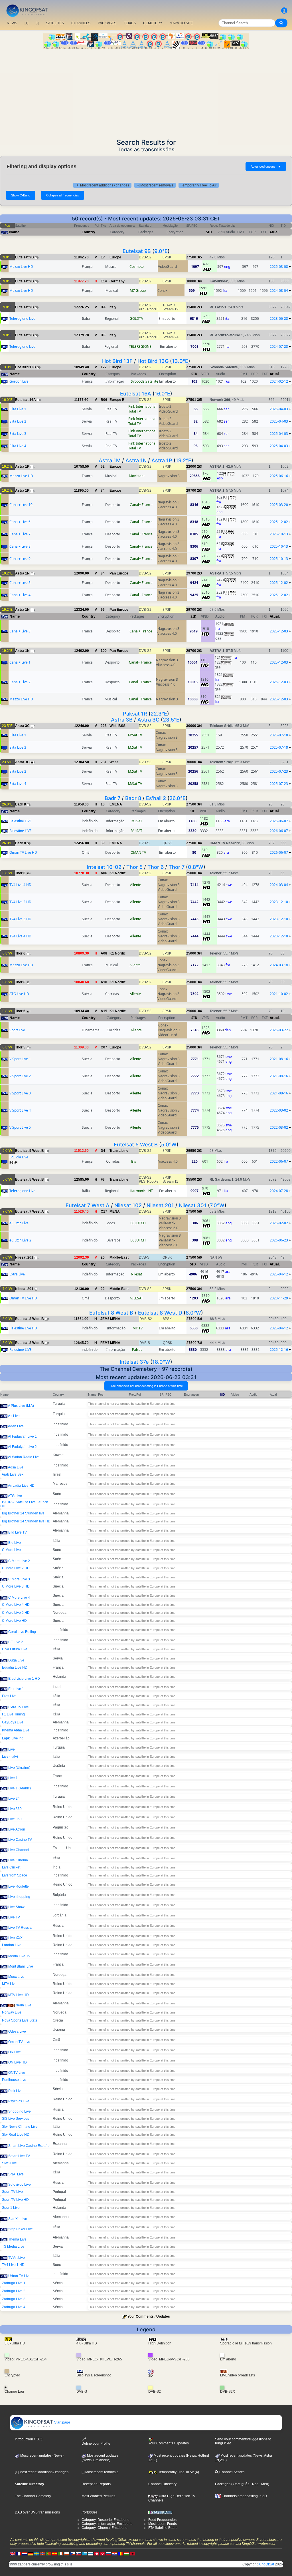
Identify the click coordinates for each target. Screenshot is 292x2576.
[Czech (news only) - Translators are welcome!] (73, 2554)
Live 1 (13, 1778)
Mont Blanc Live (21, 1966)
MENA (115, 1211)
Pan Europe (119, 573)
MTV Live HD (19, 1995)
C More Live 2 (19, 1561)
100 (104, 651)
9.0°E (161, 251)
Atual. (274, 232)
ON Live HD (18, 2062)
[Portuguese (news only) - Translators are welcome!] (49, 2554)
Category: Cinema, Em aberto (105, 2528)
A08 (104, 953)
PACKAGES (107, 23)
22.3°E (159, 714)
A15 (104, 1011)
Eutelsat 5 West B (136, 1145)
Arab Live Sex (13, 1474)
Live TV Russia (20, 1928)
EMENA (116, 804)
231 (104, 762)
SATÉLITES (55, 23)
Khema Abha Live (16, 1730)
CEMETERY (153, 23)
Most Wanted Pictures (98, 2496)
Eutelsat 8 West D (160, 1313)
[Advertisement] (146, 92)
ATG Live (15, 1496)
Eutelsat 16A (136, 394)
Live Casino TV (20, 1840)
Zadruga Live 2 (14, 2291)
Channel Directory (162, 2484)
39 (103, 843)
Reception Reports (96, 2484)
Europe (115, 257)
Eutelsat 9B (137, 251)
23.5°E (171, 720)
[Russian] (109, 2554)
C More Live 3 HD (16, 1586)
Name (14, 232)
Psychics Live (19, 2101)
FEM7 (105, 1343)
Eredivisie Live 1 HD (24, 1679)
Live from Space (15, 1875)
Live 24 (14, 1799)
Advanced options (266, 166)
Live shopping (19, 1897)
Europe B (117, 400)
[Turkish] (103, 2554)
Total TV (135, 411)
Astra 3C (148, 720)
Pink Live (15, 2091)
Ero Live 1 (16, 1689)
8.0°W (193, 1313)
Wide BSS (117, 726)
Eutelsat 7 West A (88, 1205)
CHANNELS (81, 23)
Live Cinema (18, 1860)
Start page (62, 2422)
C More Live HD (14, 1621)
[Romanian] (121, 2554)
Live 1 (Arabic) (20, 1788)
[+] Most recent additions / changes (102, 185)
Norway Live (12, 2012)
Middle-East (119, 1257)
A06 (104, 873)
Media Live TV (19, 1956)
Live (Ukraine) (19, 1768)
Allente (136, 885)
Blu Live (15, 1543)
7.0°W (217, 1205)
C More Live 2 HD (16, 1568)
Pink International (142, 406)
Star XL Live (18, 2219)
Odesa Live (17, 2032)
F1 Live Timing (13, 1714)
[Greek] (85, 2554)
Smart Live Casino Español (29, 2146)
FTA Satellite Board (163, 2528)
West (114, 762)
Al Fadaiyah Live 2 (22, 1447)
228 (104, 726)
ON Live (15, 2052)
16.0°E (162, 394)
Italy (113, 307)
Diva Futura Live (15, 1649)
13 (103, 804)
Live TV (14, 1917)
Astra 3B (122, 720)
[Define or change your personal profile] (284, 11)
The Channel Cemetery (33, 2496)
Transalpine (119, 1151)
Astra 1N (136, 460)
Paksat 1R (135, 714)
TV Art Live (17, 2258)
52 (103, 467)
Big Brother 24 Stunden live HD (26, 1521)
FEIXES (130, 23)
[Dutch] (25, 2554)
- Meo (263, 2484)
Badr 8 (133, 798)
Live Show (16, 1907)
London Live (12, 1945)
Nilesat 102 (128, 1205)
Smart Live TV (19, 2156)
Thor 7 (177, 867)
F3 (103, 1180)
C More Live (11, 1550)
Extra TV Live (19, 1707)
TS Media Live (13, 2247)
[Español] (55, 2554)
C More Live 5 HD (16, 1613)
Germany (117, 281)
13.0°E (180, 361)
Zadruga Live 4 (14, 2307)
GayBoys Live (13, 1722)
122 (104, 367)
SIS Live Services (16, 2119)
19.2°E (183, 460)
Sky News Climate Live (20, 2127)
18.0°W (161, 1362)
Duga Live (16, 1660)
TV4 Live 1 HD (13, 2265)
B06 (104, 400)
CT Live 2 (16, 1642)
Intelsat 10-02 (104, 867)
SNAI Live (16, 2174)
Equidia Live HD (15, 1667)
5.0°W (169, 1145)
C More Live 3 (19, 1579)
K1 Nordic (118, 873)
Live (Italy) (10, 1757)
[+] (26, 23)
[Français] (19, 2554)
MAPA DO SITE (181, 23)
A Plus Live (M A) (21, 1406)
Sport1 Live (11, 2208)
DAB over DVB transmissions (37, 2512)
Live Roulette (19, 1886)
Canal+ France (141, 505)
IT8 (103, 335)
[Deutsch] (31, 2554)
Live (12, 1749)
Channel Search (232, 2472)
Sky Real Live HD (16, 2135)
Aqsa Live (16, 1467)
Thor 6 (156, 867)
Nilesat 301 (193, 1205)
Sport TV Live (12, 2192)
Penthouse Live (14, 2080)
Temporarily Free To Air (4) (178, 2472)
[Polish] (67, 2554)
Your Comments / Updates (149, 2316)
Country (88, 232)
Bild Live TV (18, 1532)
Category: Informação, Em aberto (107, 2524)
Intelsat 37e (134, 1362)
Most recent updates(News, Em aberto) (100, 2458)
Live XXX (15, 1938)
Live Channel (19, 1850)
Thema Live (17, 2239)
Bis (134, 1161)
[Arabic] (97, 2554)
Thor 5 (134, 867)
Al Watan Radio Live (24, 1457)
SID (209, 232)
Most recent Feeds (163, 2524)
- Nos (254, 2484)
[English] (13, 2554)
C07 (104, 1047)
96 (103, 610)
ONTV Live (17, 2073)
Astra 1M (110, 460)
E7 (103, 257)
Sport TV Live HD (15, 2200)
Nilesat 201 (160, 1205)
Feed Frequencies (162, 2520)
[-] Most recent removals (155, 185)
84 (103, 573)
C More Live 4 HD (16, 1605)
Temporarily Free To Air (199, 185)
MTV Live (9, 1984)
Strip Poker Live (21, 2229)
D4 (103, 1151)
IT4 (103, 307)
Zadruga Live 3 (14, 2299)
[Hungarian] (127, 2554)
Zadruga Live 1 (14, 2283)
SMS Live (9, 2163)
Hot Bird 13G (153, 361)
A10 (104, 982)
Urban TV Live (19, 2276)
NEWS (12, 23)
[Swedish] (37, 2554)
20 (103, 1257)
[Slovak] (79, 2554)
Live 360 (15, 1809)
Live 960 (15, 1819)
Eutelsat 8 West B (111, 1313)
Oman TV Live (19, 2042)
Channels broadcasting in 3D (244, 2496)
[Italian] (61, 2554)
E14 (104, 281)
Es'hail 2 (156, 798)
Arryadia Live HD (21, 1486)
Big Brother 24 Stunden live (23, 1513)
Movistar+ (137, 476)
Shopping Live (20, 2111)
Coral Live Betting (22, 1632)
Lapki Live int (12, 1738)
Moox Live (16, 1977)
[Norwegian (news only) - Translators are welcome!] (43, 2554)
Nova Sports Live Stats (20, 2020)
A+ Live (14, 1416)
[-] (37, 23)
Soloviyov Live (20, 2185)
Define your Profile (96, 2444)
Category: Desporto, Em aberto (106, 2520)
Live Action (17, 1829)
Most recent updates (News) (41, 2456)
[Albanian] (133, 2554)
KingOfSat (266, 2564)
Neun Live (23, 2005)
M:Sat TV (135, 735)
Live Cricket (11, 1867)
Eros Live (9, 1696)
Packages (223, 2484)
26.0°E (178, 798)
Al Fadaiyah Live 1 (22, 1436)
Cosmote (137, 267)
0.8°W (196, 867)
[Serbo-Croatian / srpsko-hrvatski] (115, 2554)
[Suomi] (91, 2554)
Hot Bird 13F (117, 361)
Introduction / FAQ (29, 2439)
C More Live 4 (19, 1598)
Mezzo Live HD (21, 267)
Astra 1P (162, 460)
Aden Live (16, 1426)
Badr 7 (112, 798)
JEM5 (105, 1319)
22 (103, 1289)
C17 (104, 1211)
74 (103, 491)
